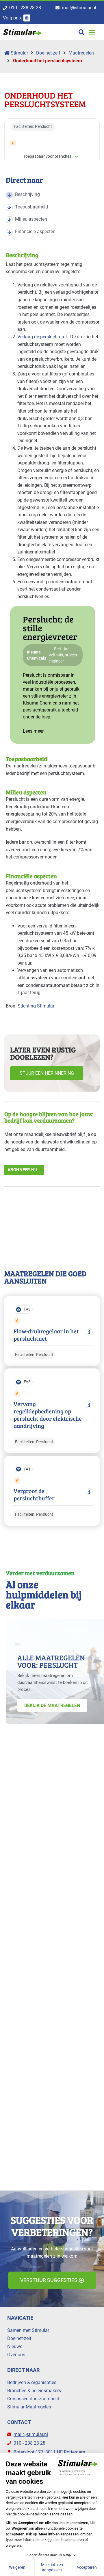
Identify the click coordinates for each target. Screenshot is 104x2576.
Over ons (16, 2355)
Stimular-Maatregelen (29, 2407)
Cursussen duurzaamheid (33, 2399)
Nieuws (15, 2347)
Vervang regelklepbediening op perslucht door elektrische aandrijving (48, 1415)
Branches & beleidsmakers (34, 2391)
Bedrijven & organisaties (32, 2382)
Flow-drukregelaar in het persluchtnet (46, 1335)
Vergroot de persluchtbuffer (34, 1495)
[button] (92, 32)
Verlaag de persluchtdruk (43, 337)
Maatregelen (81, 53)
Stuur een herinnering (47, 1073)
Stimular (19, 53)
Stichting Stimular (36, 1006)
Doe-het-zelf (48, 53)
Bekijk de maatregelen (52, 1705)
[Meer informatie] (89, 1332)
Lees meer (33, 731)
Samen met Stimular (28, 2330)
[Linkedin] (27, 18)
